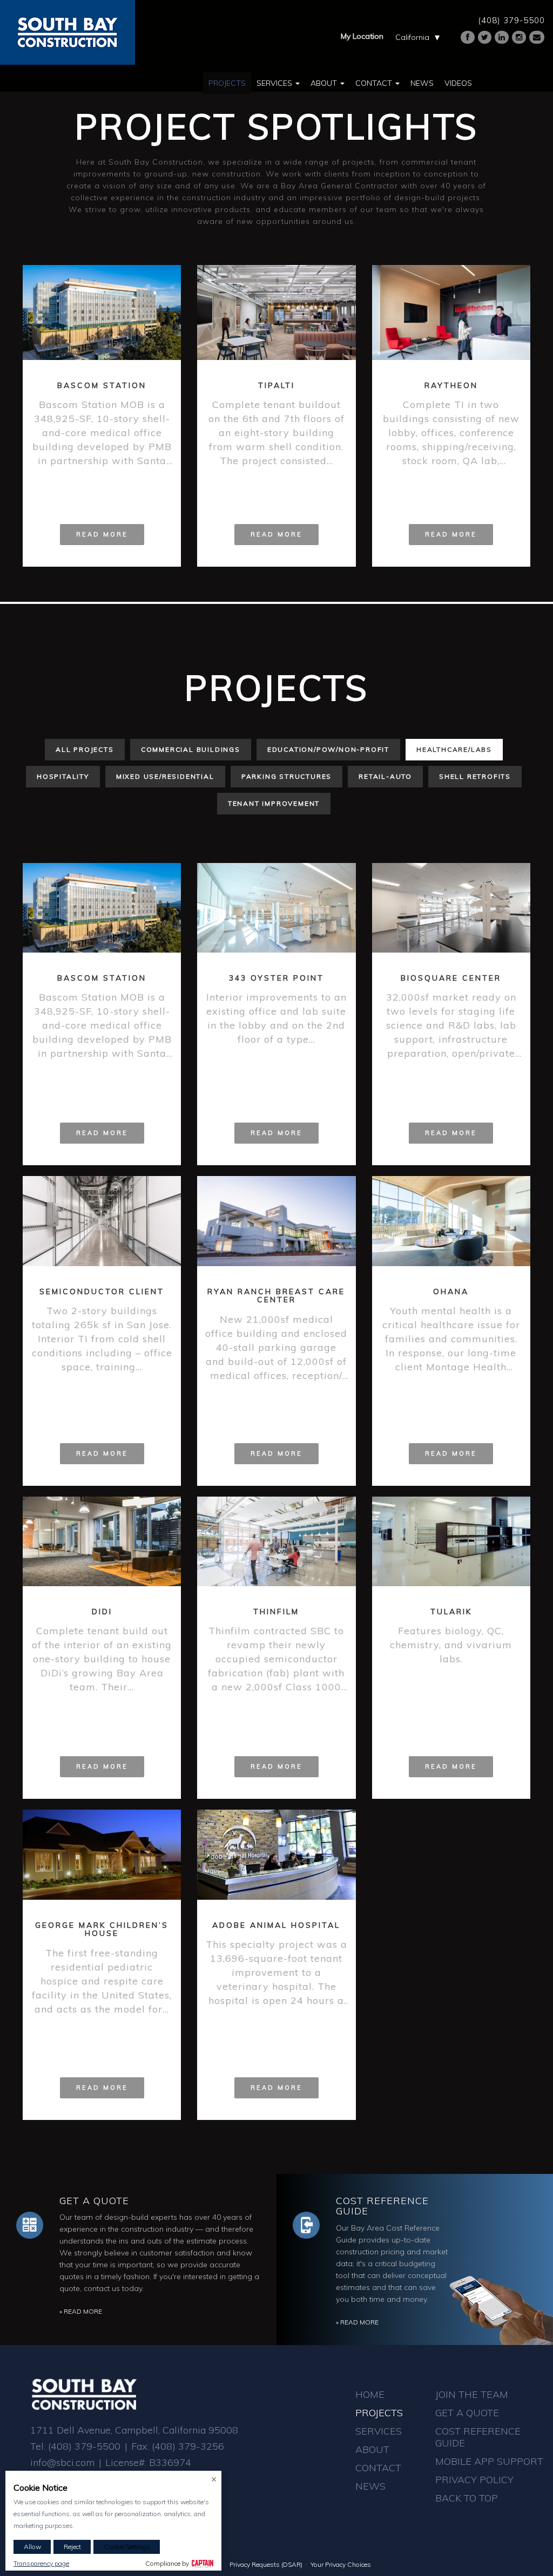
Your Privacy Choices (341, 2564)
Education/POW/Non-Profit (328, 749)
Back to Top (467, 2498)
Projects (227, 83)
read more (102, 534)
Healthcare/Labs (454, 749)
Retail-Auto (385, 776)
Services (275, 83)
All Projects (85, 749)
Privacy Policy (474, 2480)
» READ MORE (81, 2311)
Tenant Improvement (274, 803)
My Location (362, 36)
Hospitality (63, 776)
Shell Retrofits (475, 776)
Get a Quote (94, 2201)
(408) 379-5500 (511, 20)
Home (370, 2394)
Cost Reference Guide (382, 2206)
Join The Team (472, 2394)
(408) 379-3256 (188, 2446)
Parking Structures (286, 776)
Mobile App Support (489, 2461)
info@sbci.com (62, 2462)
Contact (375, 83)
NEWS (370, 2486)
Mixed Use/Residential (165, 776)
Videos (458, 83)
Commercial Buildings (191, 749)
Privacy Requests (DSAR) (266, 2564)
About (325, 83)
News (422, 83)
